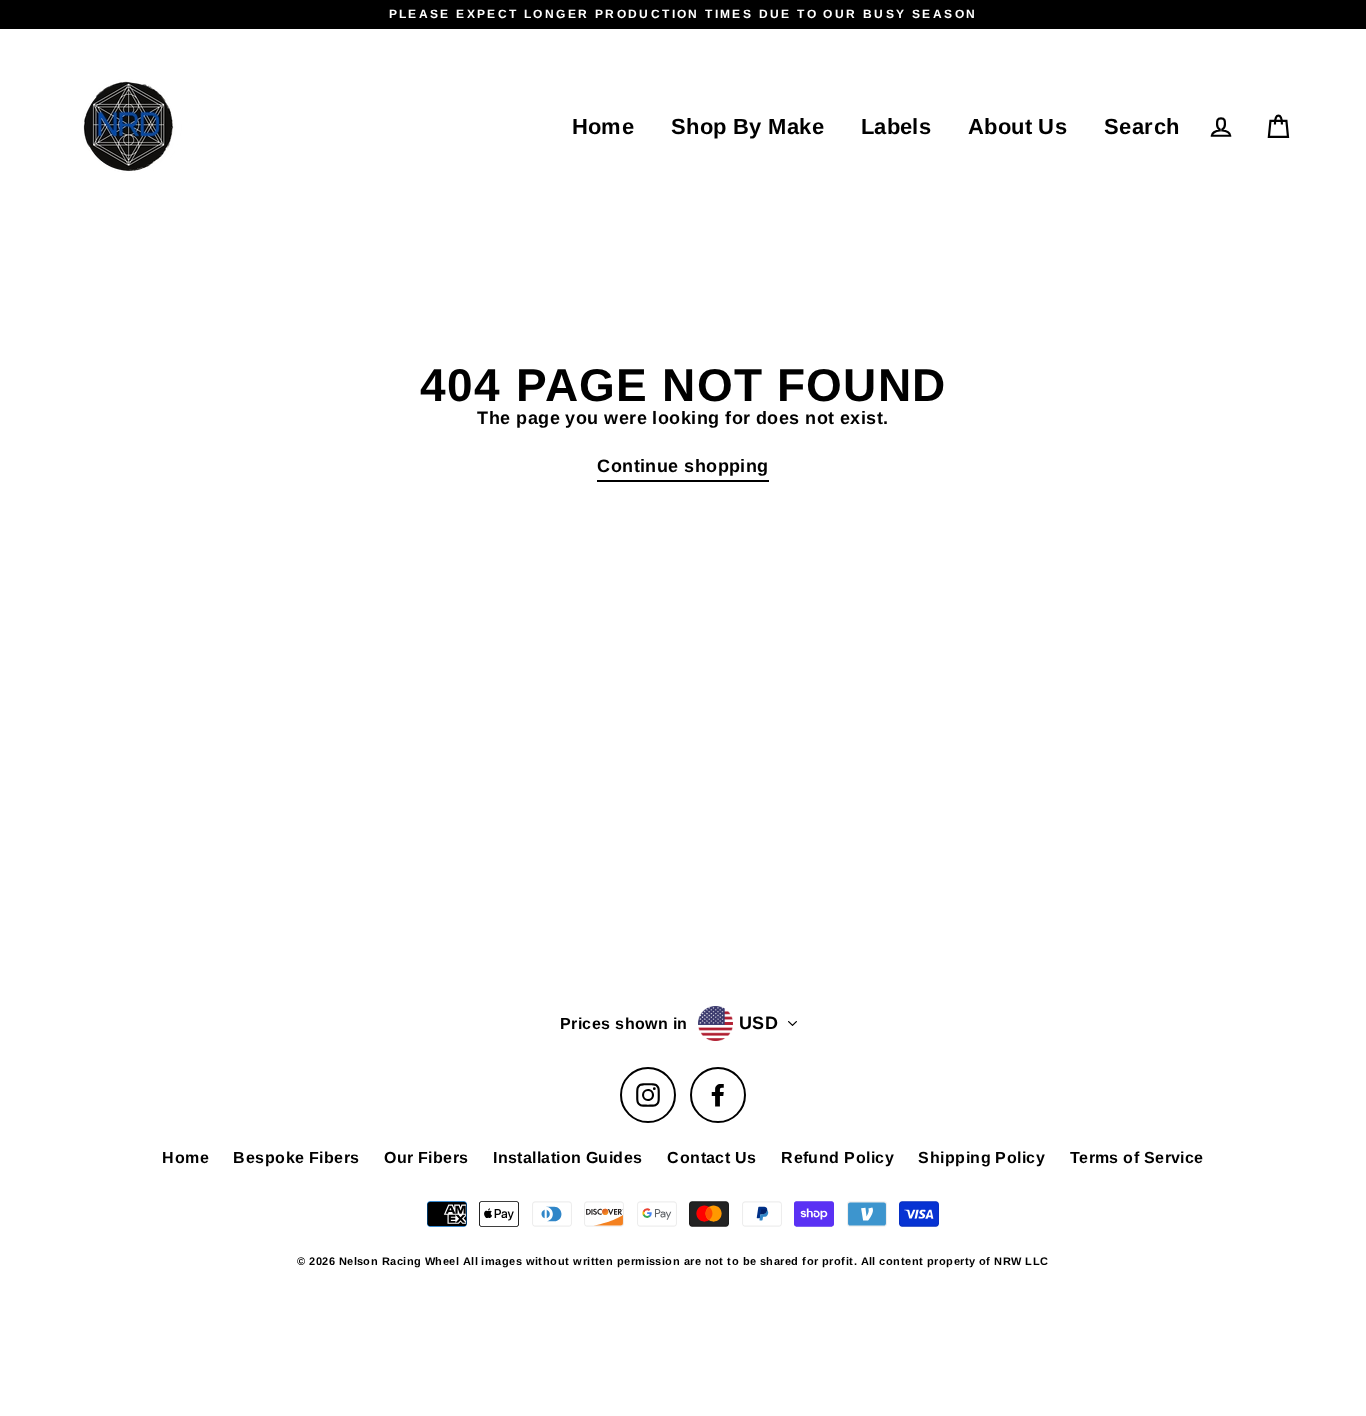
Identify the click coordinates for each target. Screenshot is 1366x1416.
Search (1142, 126)
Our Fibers (426, 1157)
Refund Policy (837, 1157)
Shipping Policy (981, 1157)
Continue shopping (683, 466)
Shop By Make (747, 126)
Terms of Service (1137, 1157)
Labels (896, 126)
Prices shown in (624, 1023)
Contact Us (712, 1157)
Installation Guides (568, 1157)
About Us (1018, 126)
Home (603, 126)
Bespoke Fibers (296, 1157)
